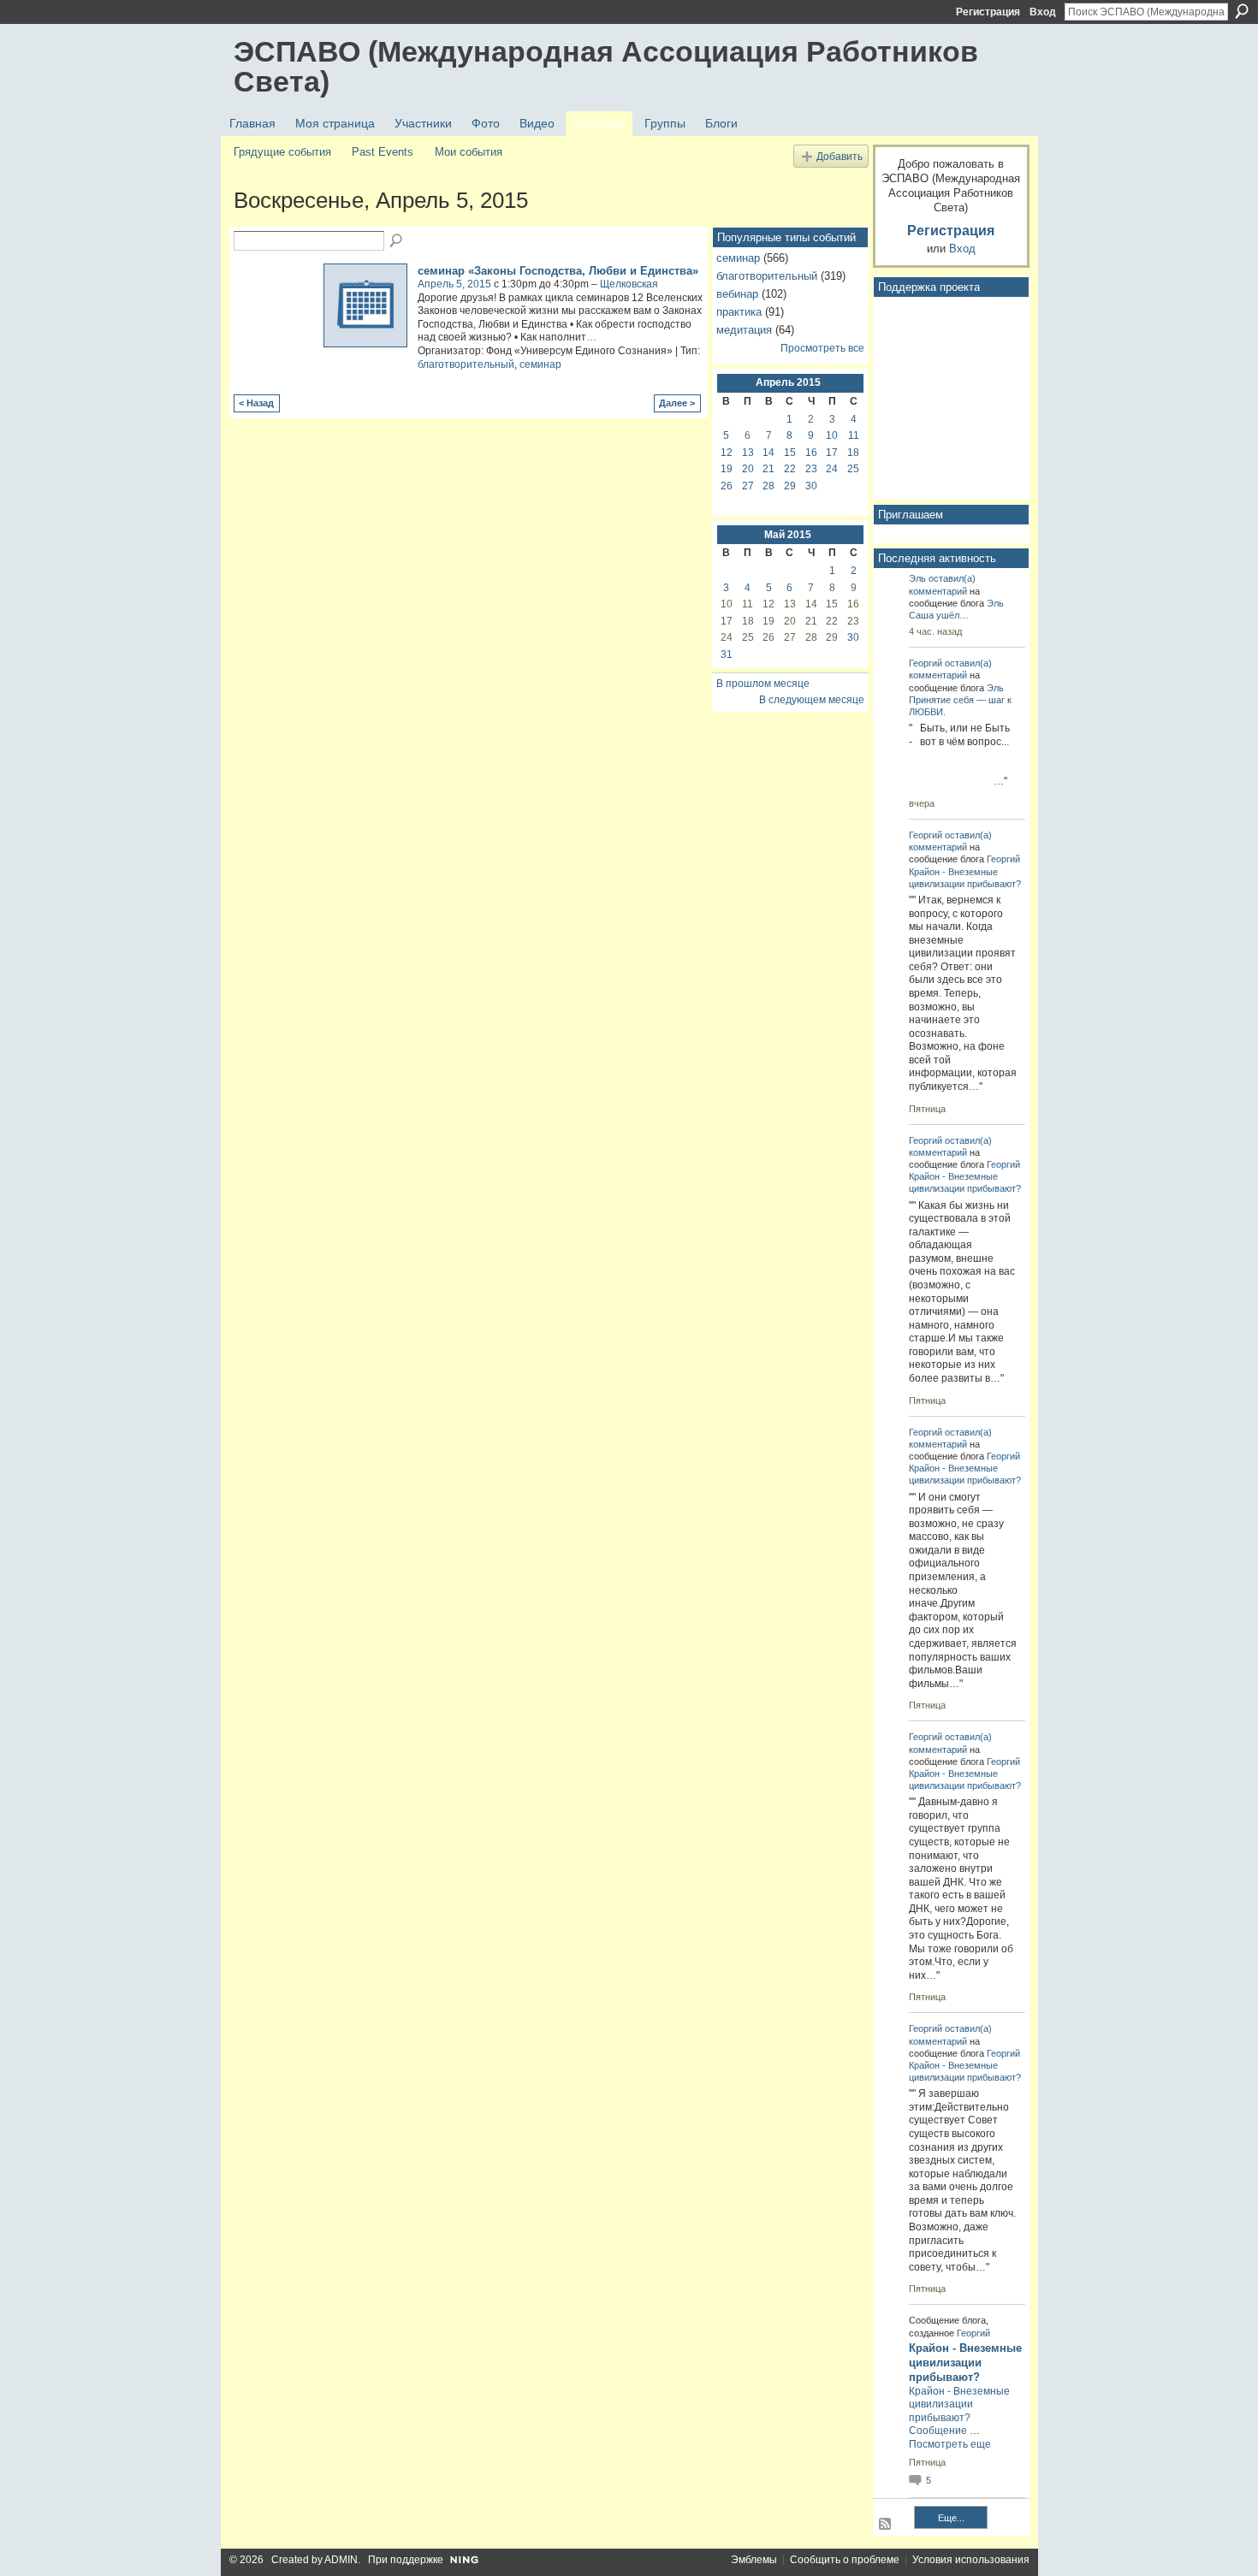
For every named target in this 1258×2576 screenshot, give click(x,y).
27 (748, 486)
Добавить (840, 156)
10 (832, 435)
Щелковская (629, 284)
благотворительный (466, 364)
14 (768, 453)
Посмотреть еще (950, 2444)
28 (768, 486)
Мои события (469, 152)
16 (811, 453)
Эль (917, 578)
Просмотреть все (822, 348)
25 (853, 469)
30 (811, 486)
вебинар (737, 294)
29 (790, 486)
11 (854, 435)
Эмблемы (754, 2560)
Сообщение (938, 2431)
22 (790, 469)
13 (748, 453)
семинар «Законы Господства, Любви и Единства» (558, 271)
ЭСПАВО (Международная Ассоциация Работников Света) (606, 66)
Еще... (951, 2518)
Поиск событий (397, 241)
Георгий (926, 663)
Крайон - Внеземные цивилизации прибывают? (965, 2363)
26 (727, 486)
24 (832, 469)
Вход (1043, 12)
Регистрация (988, 12)
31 (727, 654)
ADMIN (341, 2560)
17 (832, 453)
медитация (744, 330)
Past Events (383, 152)
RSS (886, 2525)
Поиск (1242, 11)
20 (748, 469)
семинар (540, 364)
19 (727, 469)
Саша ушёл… (939, 615)
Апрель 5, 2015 (454, 284)
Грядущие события (282, 152)
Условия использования (971, 2560)
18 (853, 453)
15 (790, 453)
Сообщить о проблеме (845, 2560)
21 (768, 469)
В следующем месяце (812, 700)
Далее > (677, 403)
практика (739, 312)
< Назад (256, 403)
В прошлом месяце (763, 684)
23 (811, 469)
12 (727, 453)
